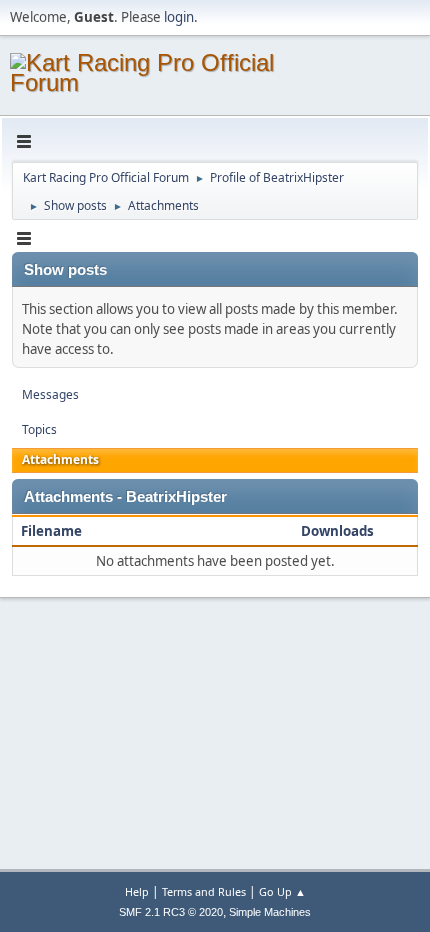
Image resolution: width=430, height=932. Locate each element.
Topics (39, 429)
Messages (50, 394)
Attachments (60, 459)
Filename (53, 531)
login (179, 17)
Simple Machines (270, 912)
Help (137, 891)
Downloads (337, 531)
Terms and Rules (204, 891)
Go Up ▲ (282, 891)
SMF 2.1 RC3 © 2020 (171, 912)
